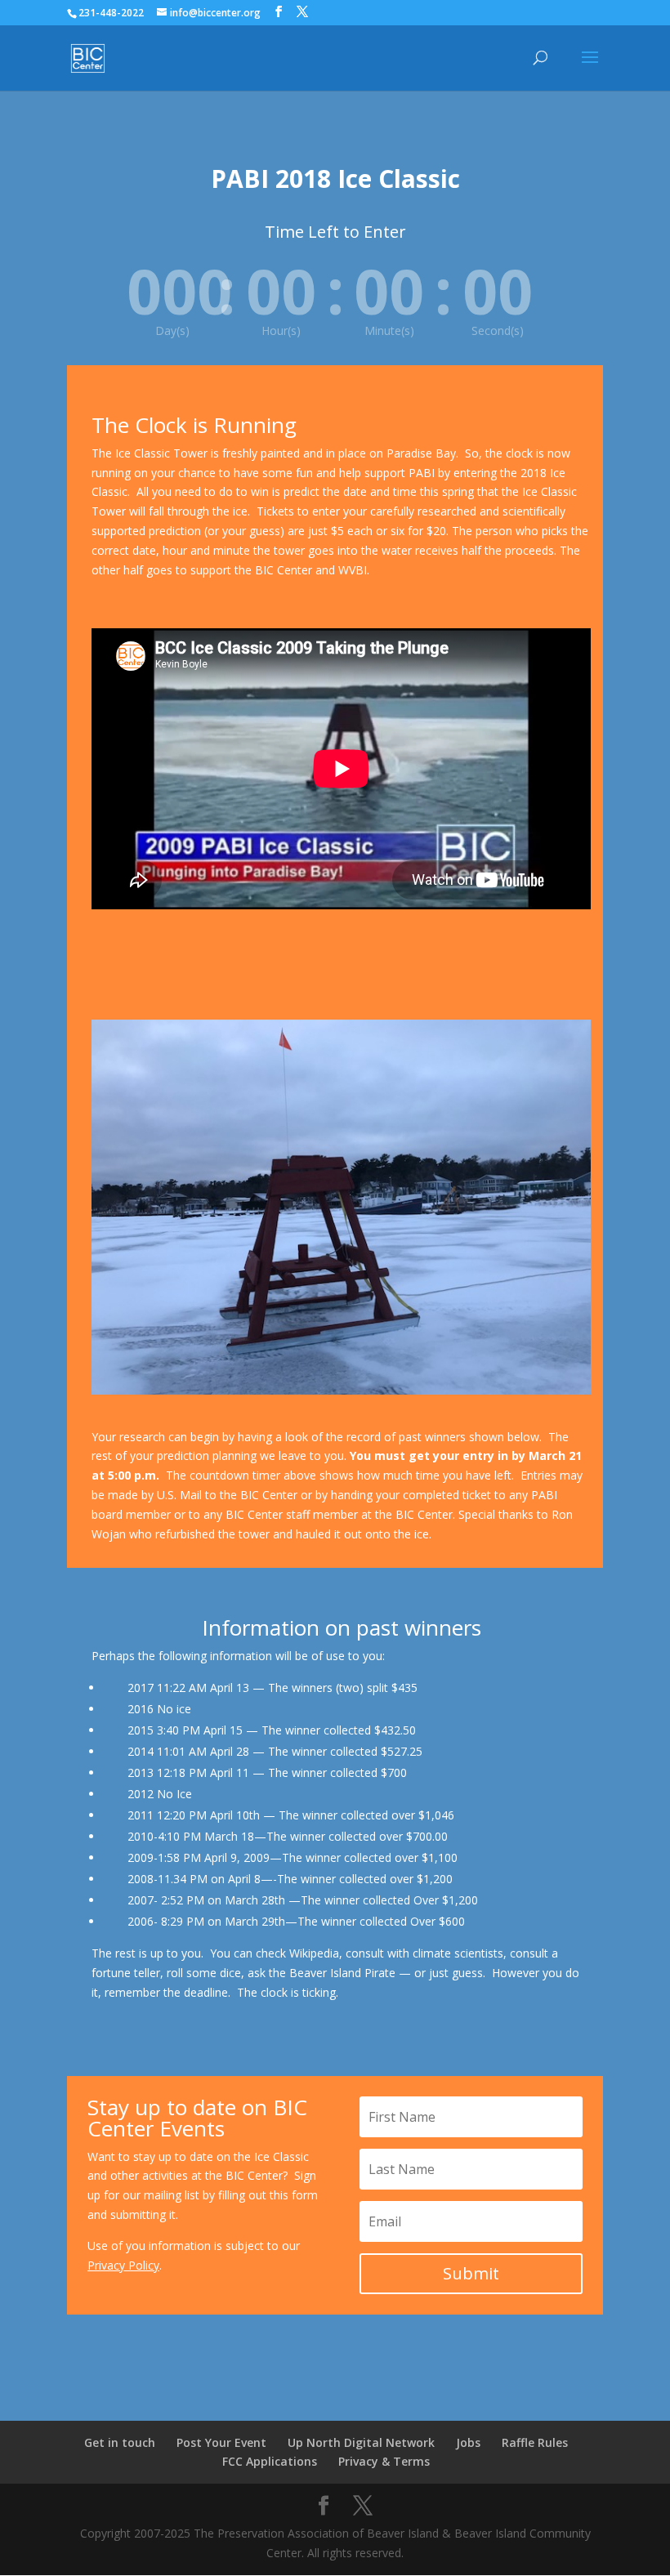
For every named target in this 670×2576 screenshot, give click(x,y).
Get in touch (120, 2442)
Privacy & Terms (384, 2461)
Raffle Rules (535, 2442)
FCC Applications (270, 2461)
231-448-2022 (111, 13)
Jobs (468, 2442)
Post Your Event (221, 2442)
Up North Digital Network (361, 2442)
